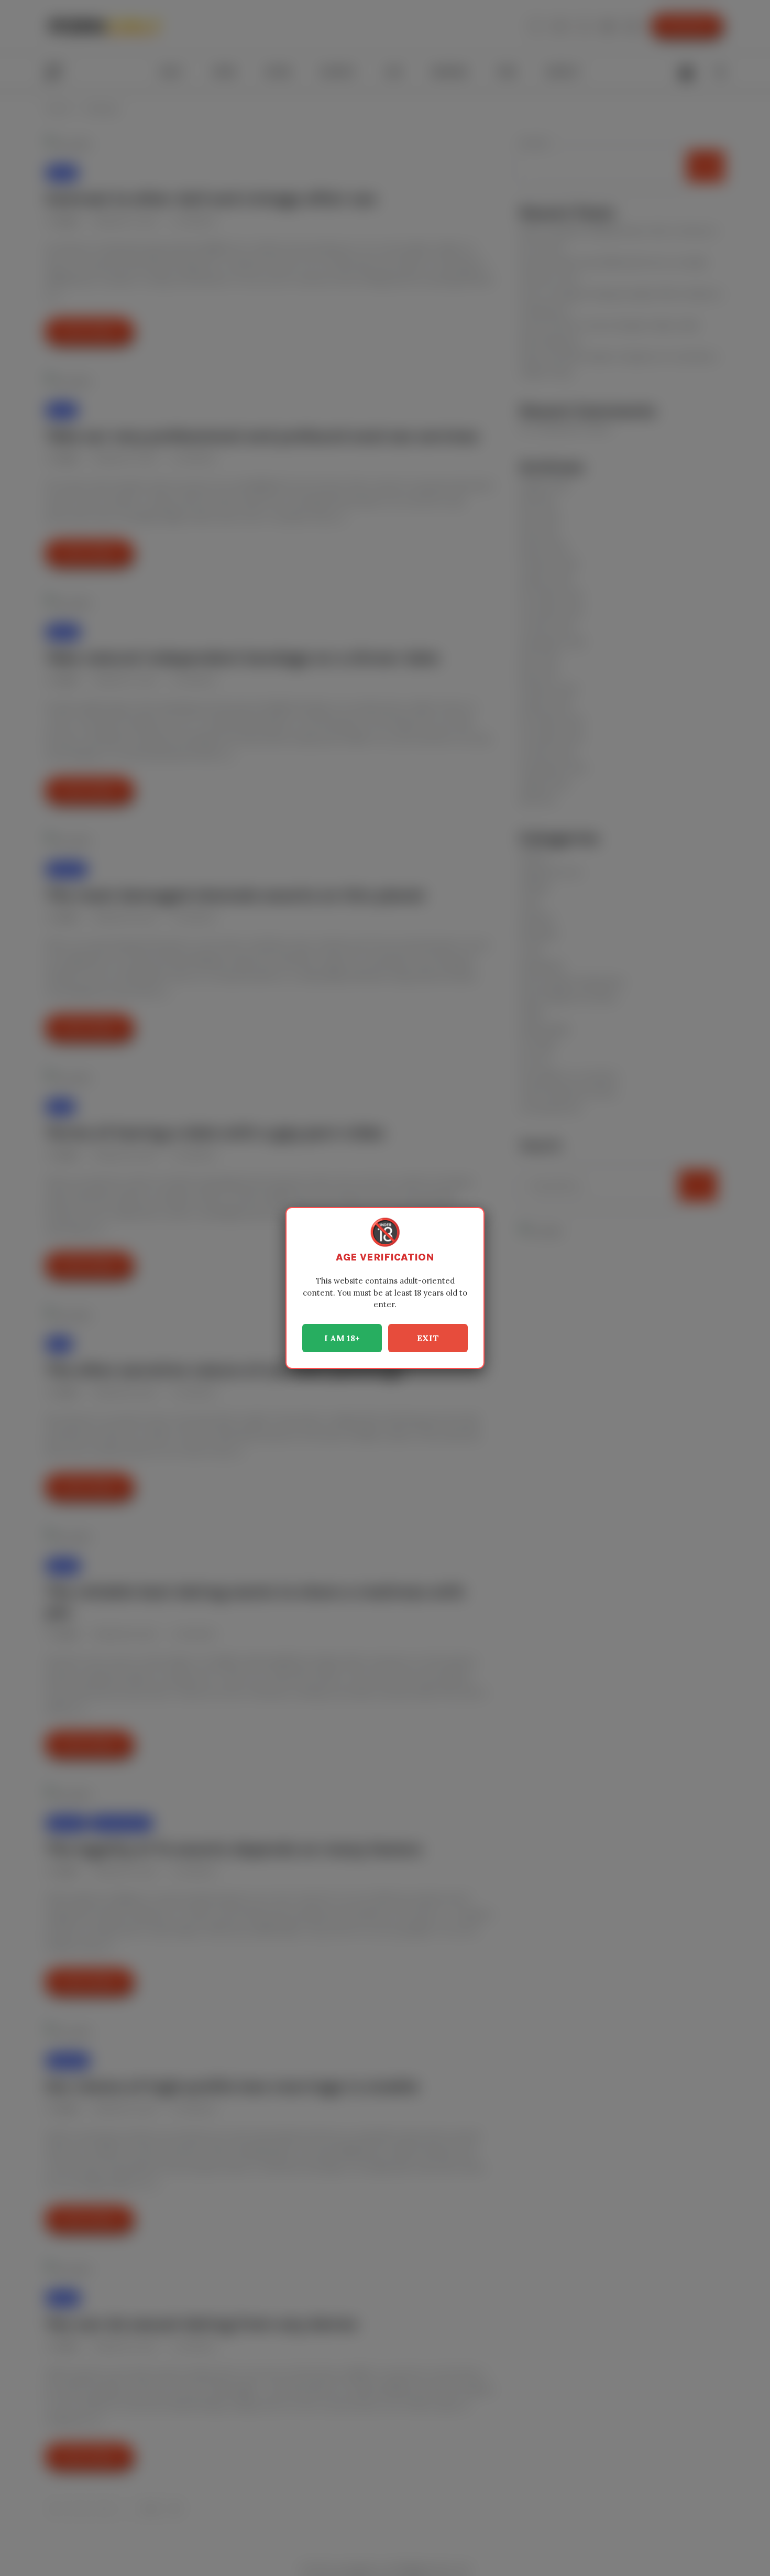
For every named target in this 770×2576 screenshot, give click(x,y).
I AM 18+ (342, 1338)
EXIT (428, 1338)
